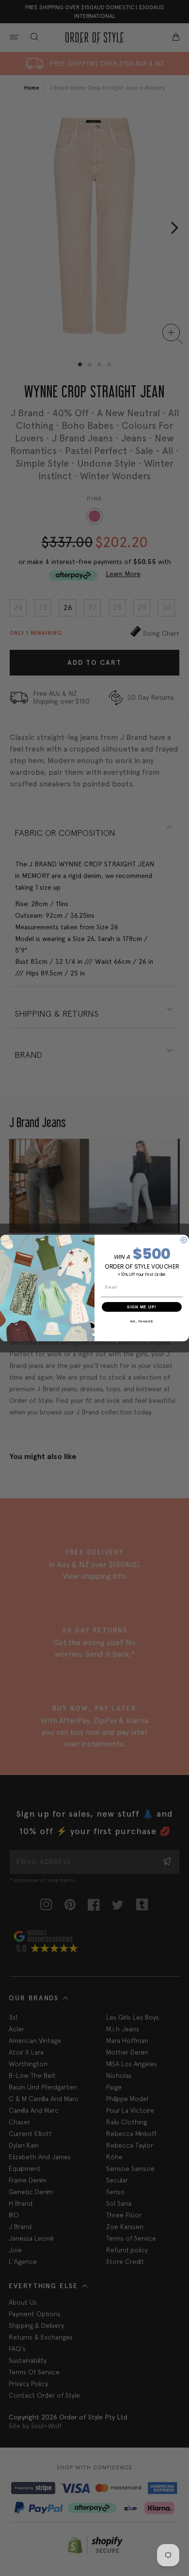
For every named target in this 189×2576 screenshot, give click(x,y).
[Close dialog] (184, 1240)
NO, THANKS (142, 1321)
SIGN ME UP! (142, 1307)
